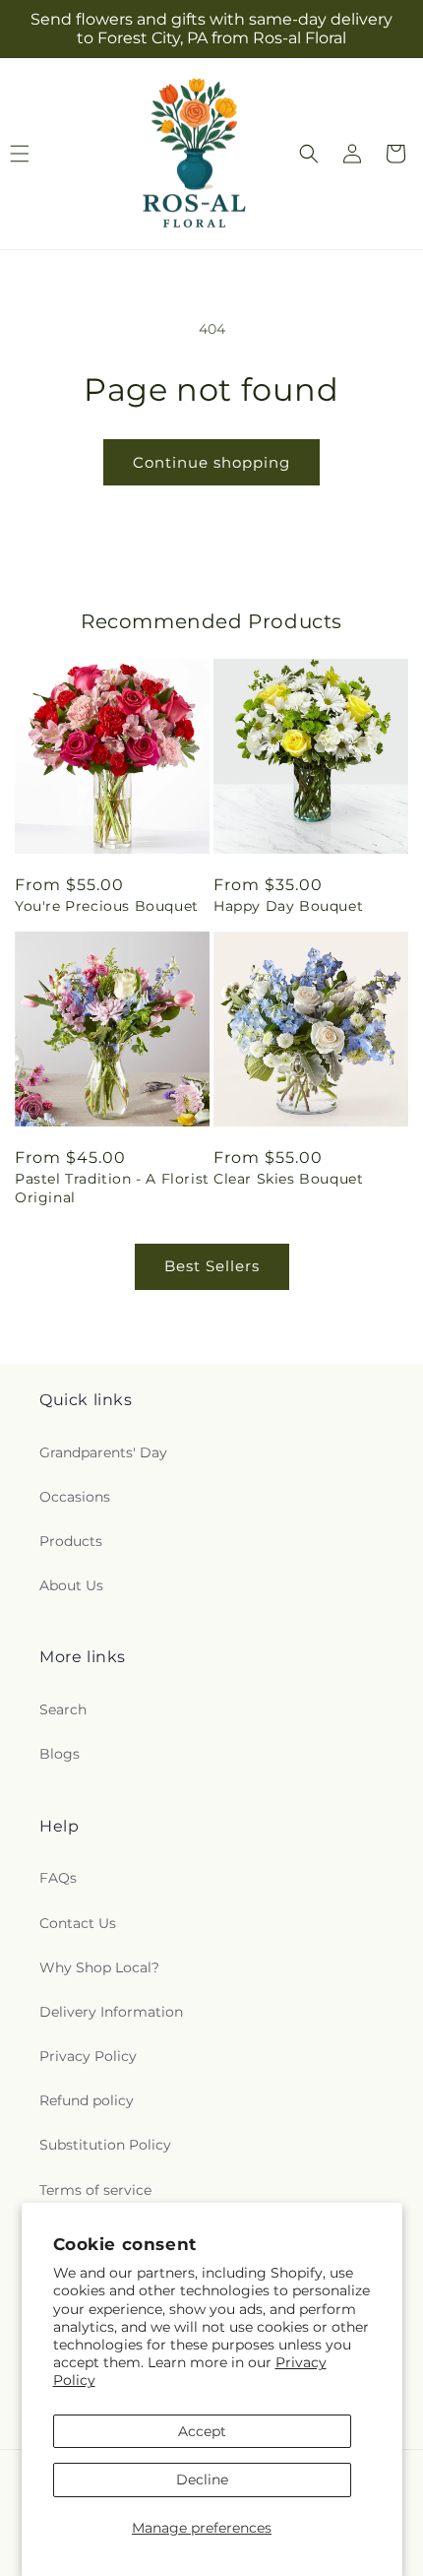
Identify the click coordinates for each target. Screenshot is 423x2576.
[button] (309, 154)
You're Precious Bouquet (107, 906)
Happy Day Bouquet (288, 906)
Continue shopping (211, 462)
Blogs (60, 1754)
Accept (202, 2431)
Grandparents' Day (103, 1452)
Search (63, 1709)
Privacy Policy (88, 2056)
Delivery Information (111, 2012)
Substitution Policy (105, 2145)
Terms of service (95, 2190)
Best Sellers (212, 1266)
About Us (71, 1585)
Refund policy (87, 2100)
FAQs (58, 1878)
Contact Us (78, 1923)
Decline (202, 2479)
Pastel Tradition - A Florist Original (112, 1188)
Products (71, 1541)
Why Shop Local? (99, 1967)
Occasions (75, 1497)
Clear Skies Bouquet (288, 1179)
